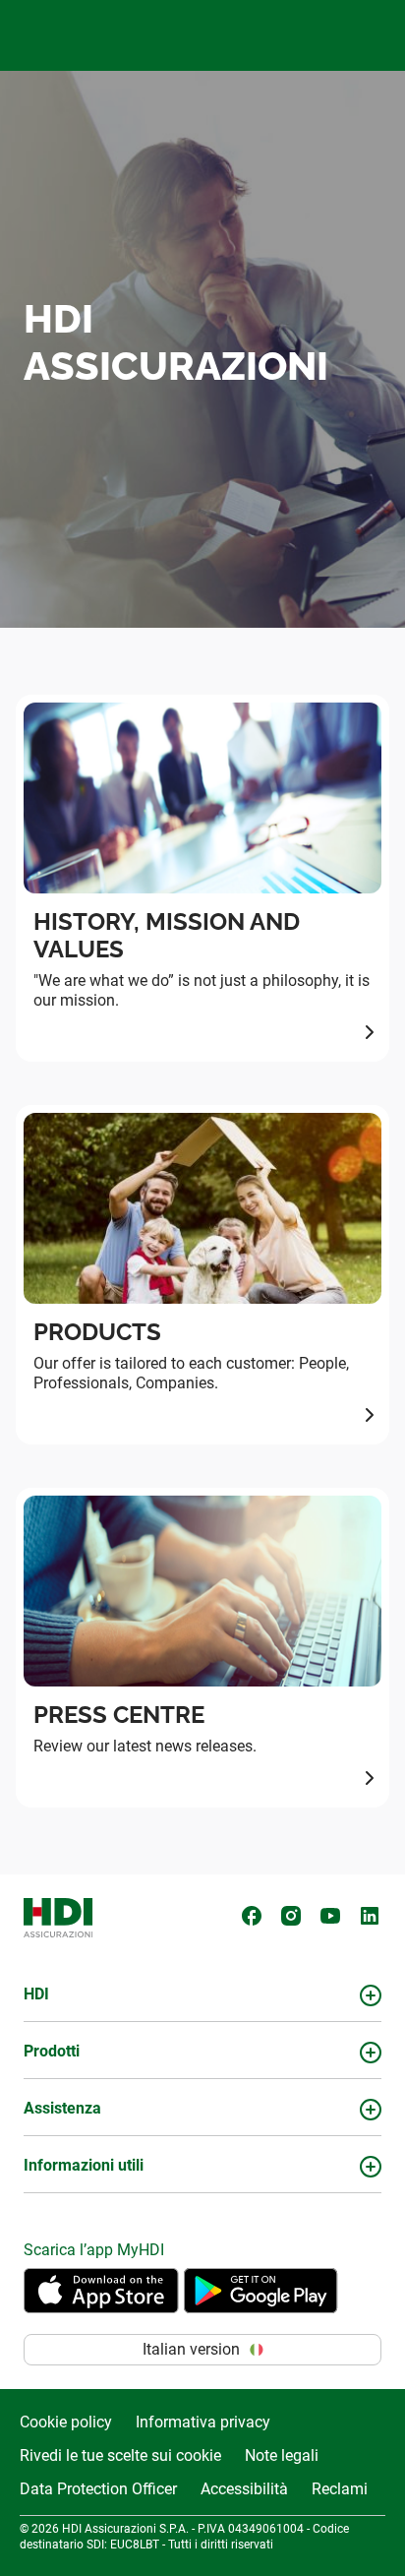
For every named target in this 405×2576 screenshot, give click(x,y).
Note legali (282, 2455)
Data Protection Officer (98, 2489)
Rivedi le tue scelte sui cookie (120, 2455)
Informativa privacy (203, 2422)
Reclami (340, 2489)
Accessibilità (244, 2489)
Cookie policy (66, 2422)
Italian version (191, 2349)
